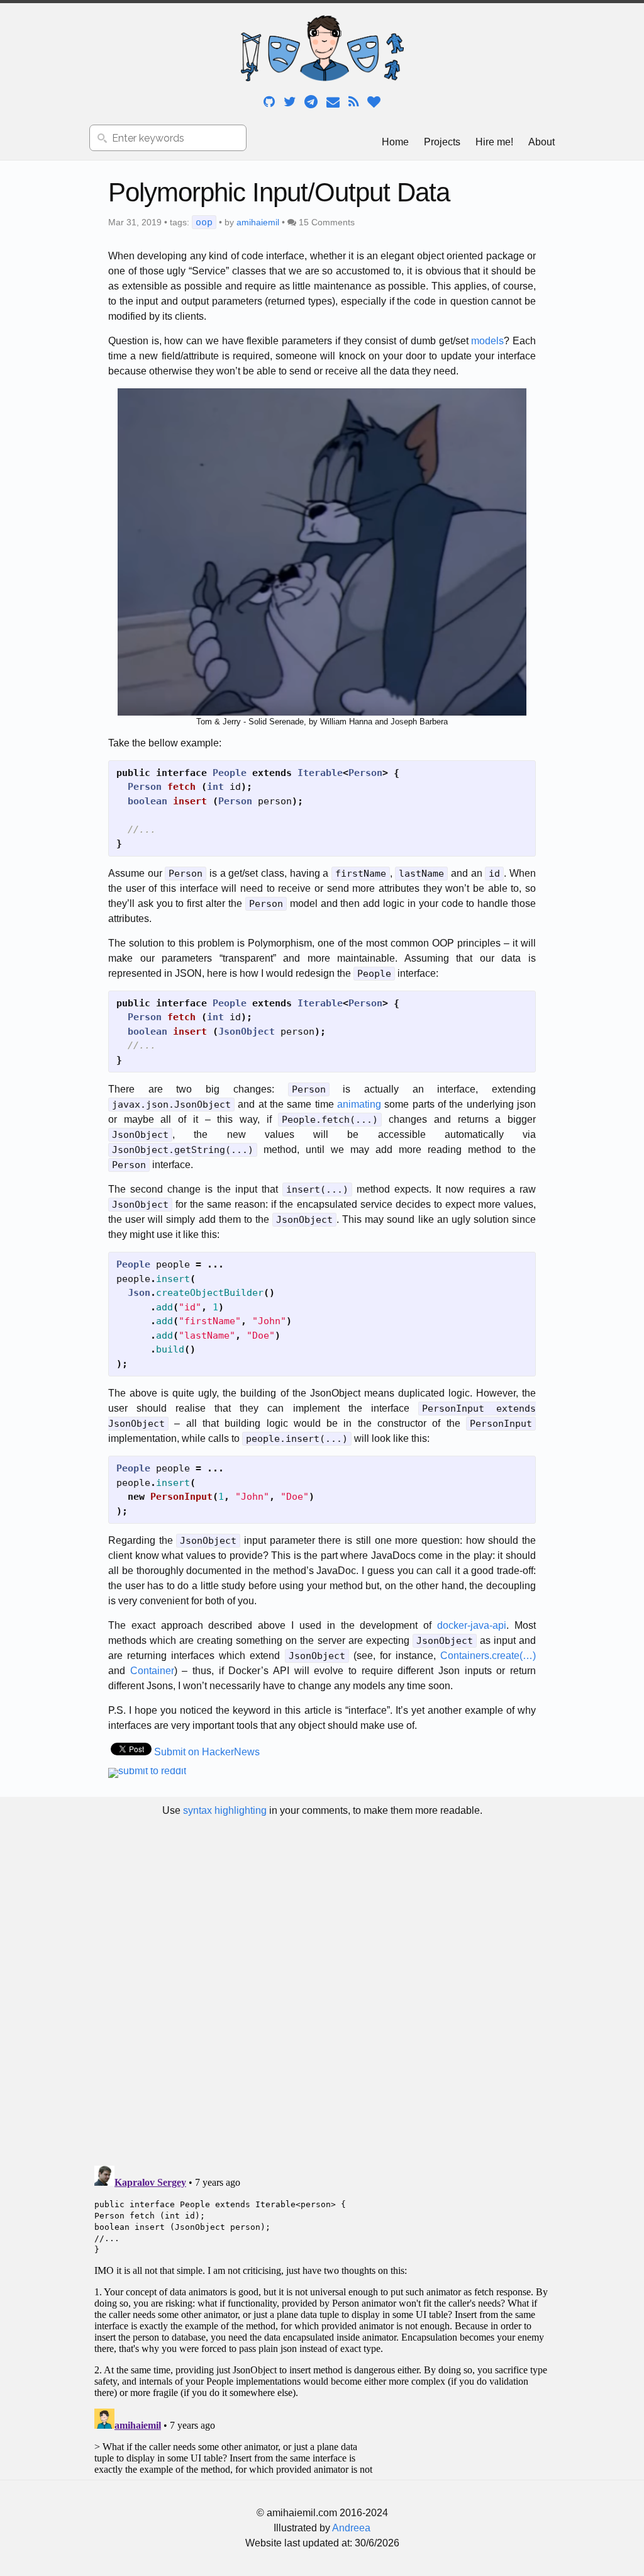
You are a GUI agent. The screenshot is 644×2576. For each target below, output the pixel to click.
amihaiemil (258, 222)
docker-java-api (472, 1625)
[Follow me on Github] (270, 101)
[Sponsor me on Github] (374, 101)
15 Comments (327, 222)
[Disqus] (322, 1991)
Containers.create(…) (488, 1656)
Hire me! (494, 142)
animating (359, 1104)
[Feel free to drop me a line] (334, 101)
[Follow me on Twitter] (291, 101)
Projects (442, 142)
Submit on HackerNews (207, 1752)
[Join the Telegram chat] (312, 101)
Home (395, 142)
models (487, 341)
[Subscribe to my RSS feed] (355, 101)
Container (152, 1671)
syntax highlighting (225, 1810)
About (541, 142)
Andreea (351, 2528)
